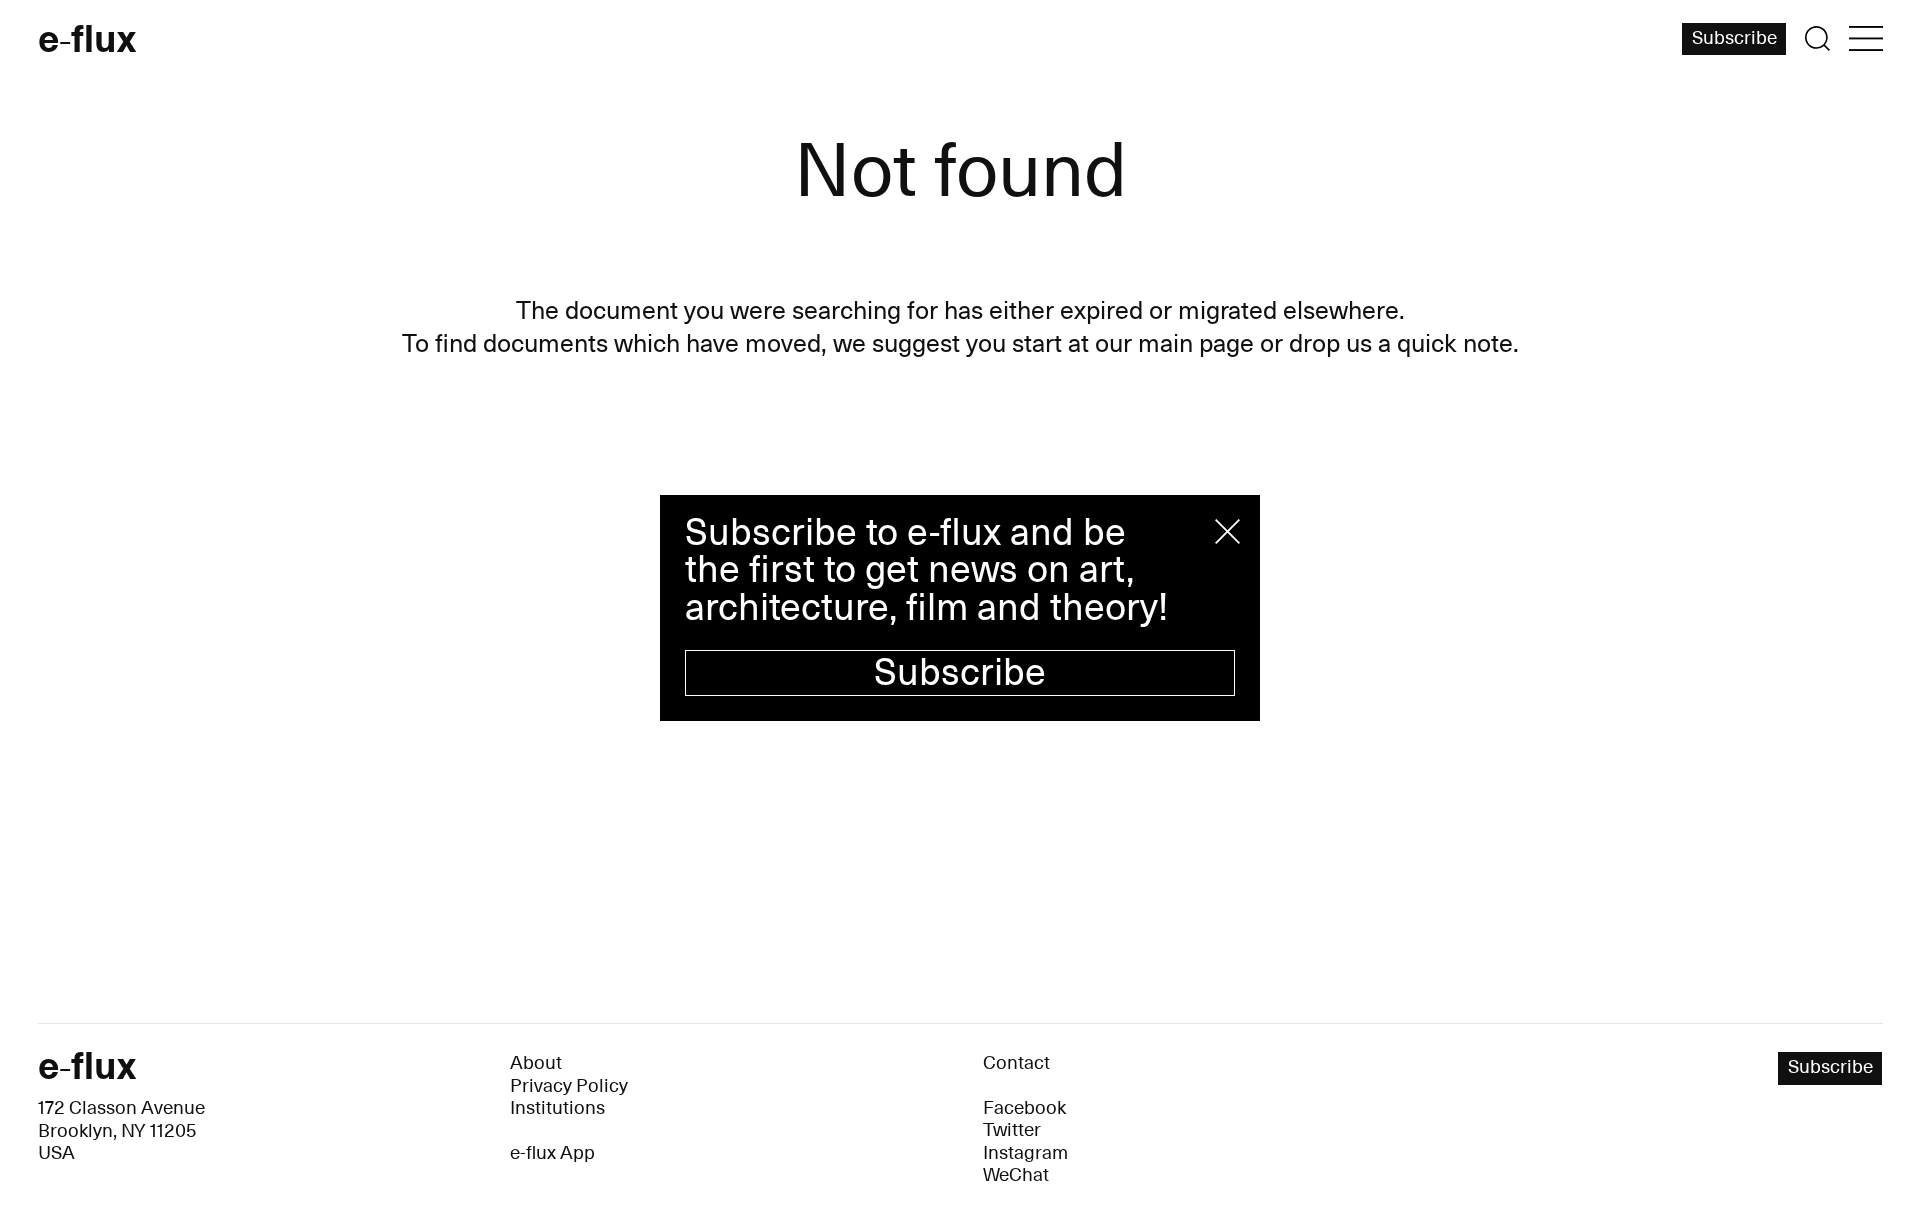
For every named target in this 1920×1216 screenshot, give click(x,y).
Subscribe (960, 673)
